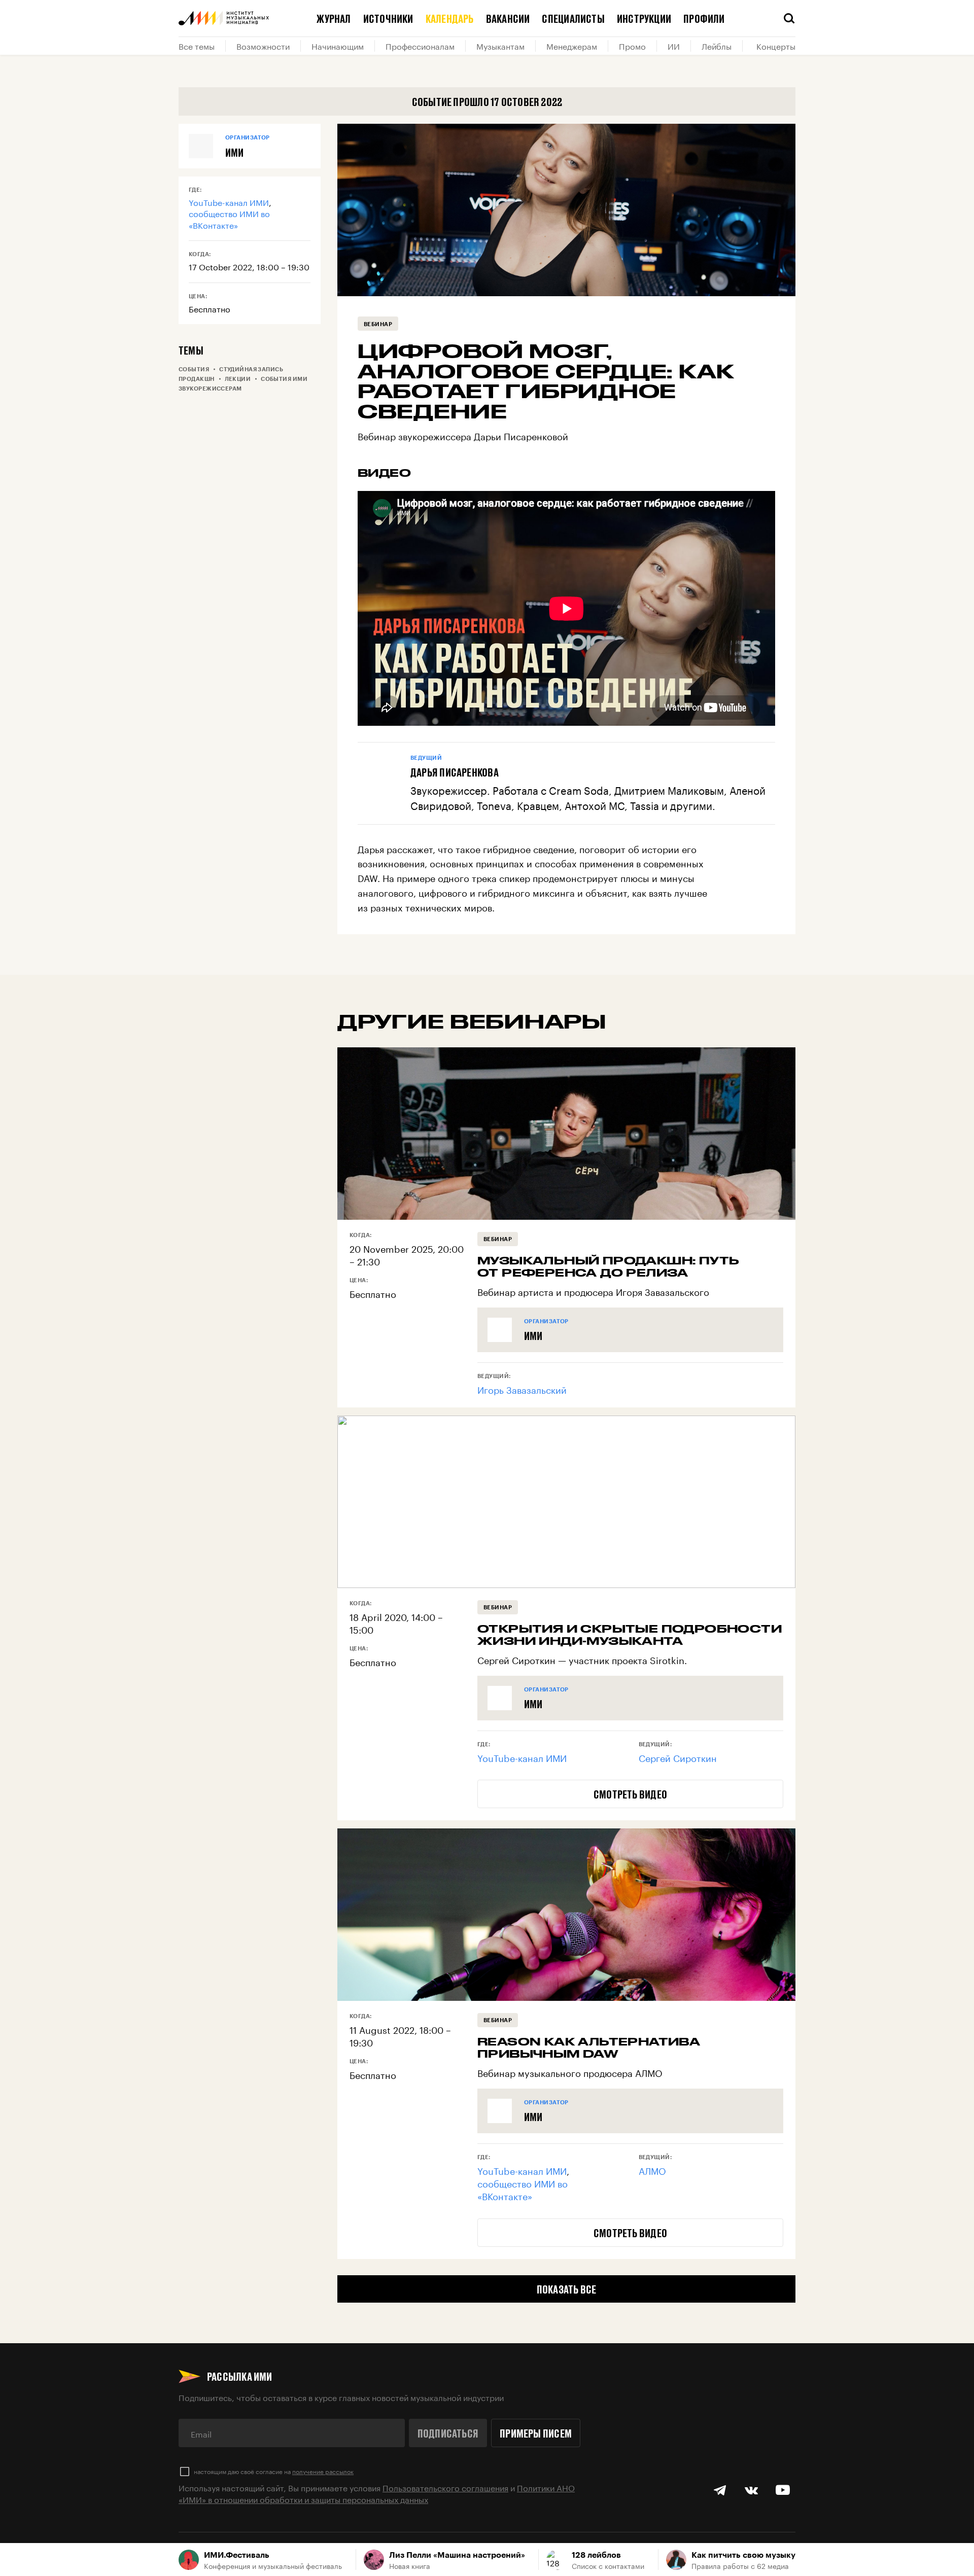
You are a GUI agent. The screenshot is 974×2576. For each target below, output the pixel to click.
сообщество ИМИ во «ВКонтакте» (229, 218)
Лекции (238, 379)
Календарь (450, 18)
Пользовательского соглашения (445, 2487)
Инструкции (644, 18)
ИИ (674, 46)
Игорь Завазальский (522, 1389)
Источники (388, 18)
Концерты (776, 46)
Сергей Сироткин (678, 1757)
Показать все (567, 2289)
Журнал (334, 18)
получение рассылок (323, 2471)
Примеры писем (536, 2433)
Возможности (263, 46)
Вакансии (508, 18)
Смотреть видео (630, 1794)
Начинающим (338, 46)
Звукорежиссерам (210, 388)
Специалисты (573, 18)
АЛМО (652, 2170)
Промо (632, 46)
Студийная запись (251, 369)
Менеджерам (572, 46)
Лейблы (717, 46)
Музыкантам (500, 46)
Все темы (197, 46)
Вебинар (378, 324)
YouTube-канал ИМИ (229, 202)
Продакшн (197, 379)
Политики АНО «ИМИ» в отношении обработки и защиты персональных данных (377, 2493)
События (194, 369)
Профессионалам (420, 46)
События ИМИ (284, 379)
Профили (704, 18)
